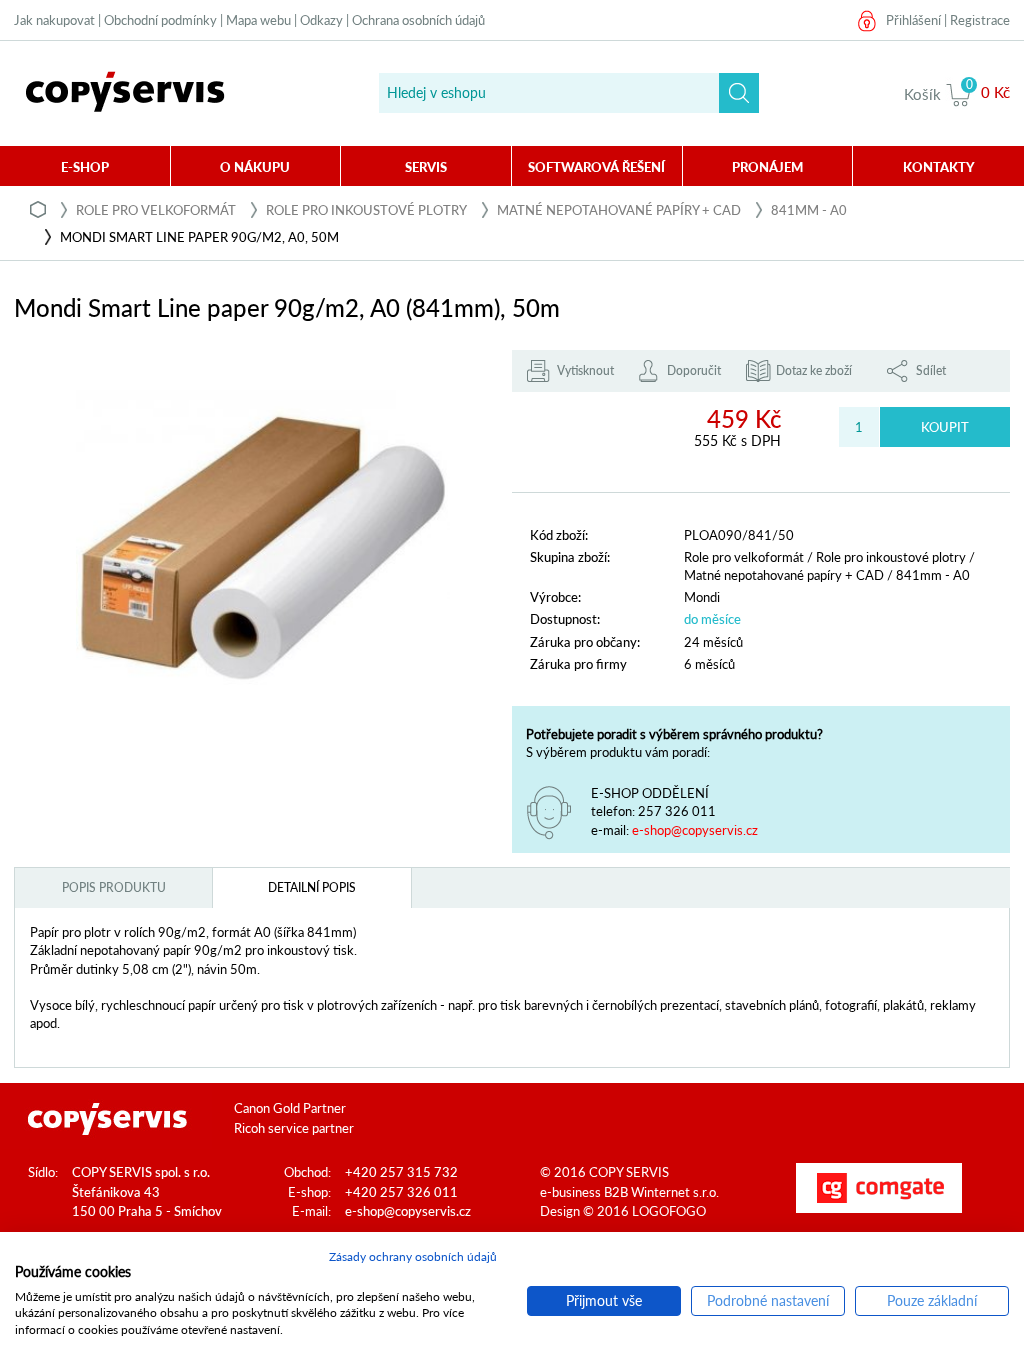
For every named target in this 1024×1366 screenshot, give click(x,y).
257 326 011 (677, 811)
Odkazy (321, 20)
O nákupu (255, 167)
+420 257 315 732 (401, 1172)
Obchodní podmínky (160, 20)
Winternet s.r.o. (675, 1192)
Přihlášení (913, 20)
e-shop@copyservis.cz (695, 830)
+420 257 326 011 (401, 1192)
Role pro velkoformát (156, 210)
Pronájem (767, 167)
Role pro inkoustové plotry (366, 210)
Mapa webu (258, 20)
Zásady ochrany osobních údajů (413, 1256)
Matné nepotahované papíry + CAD (619, 210)
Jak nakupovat (54, 20)
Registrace (980, 20)
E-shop (85, 167)
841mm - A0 (809, 210)
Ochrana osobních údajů (418, 20)
